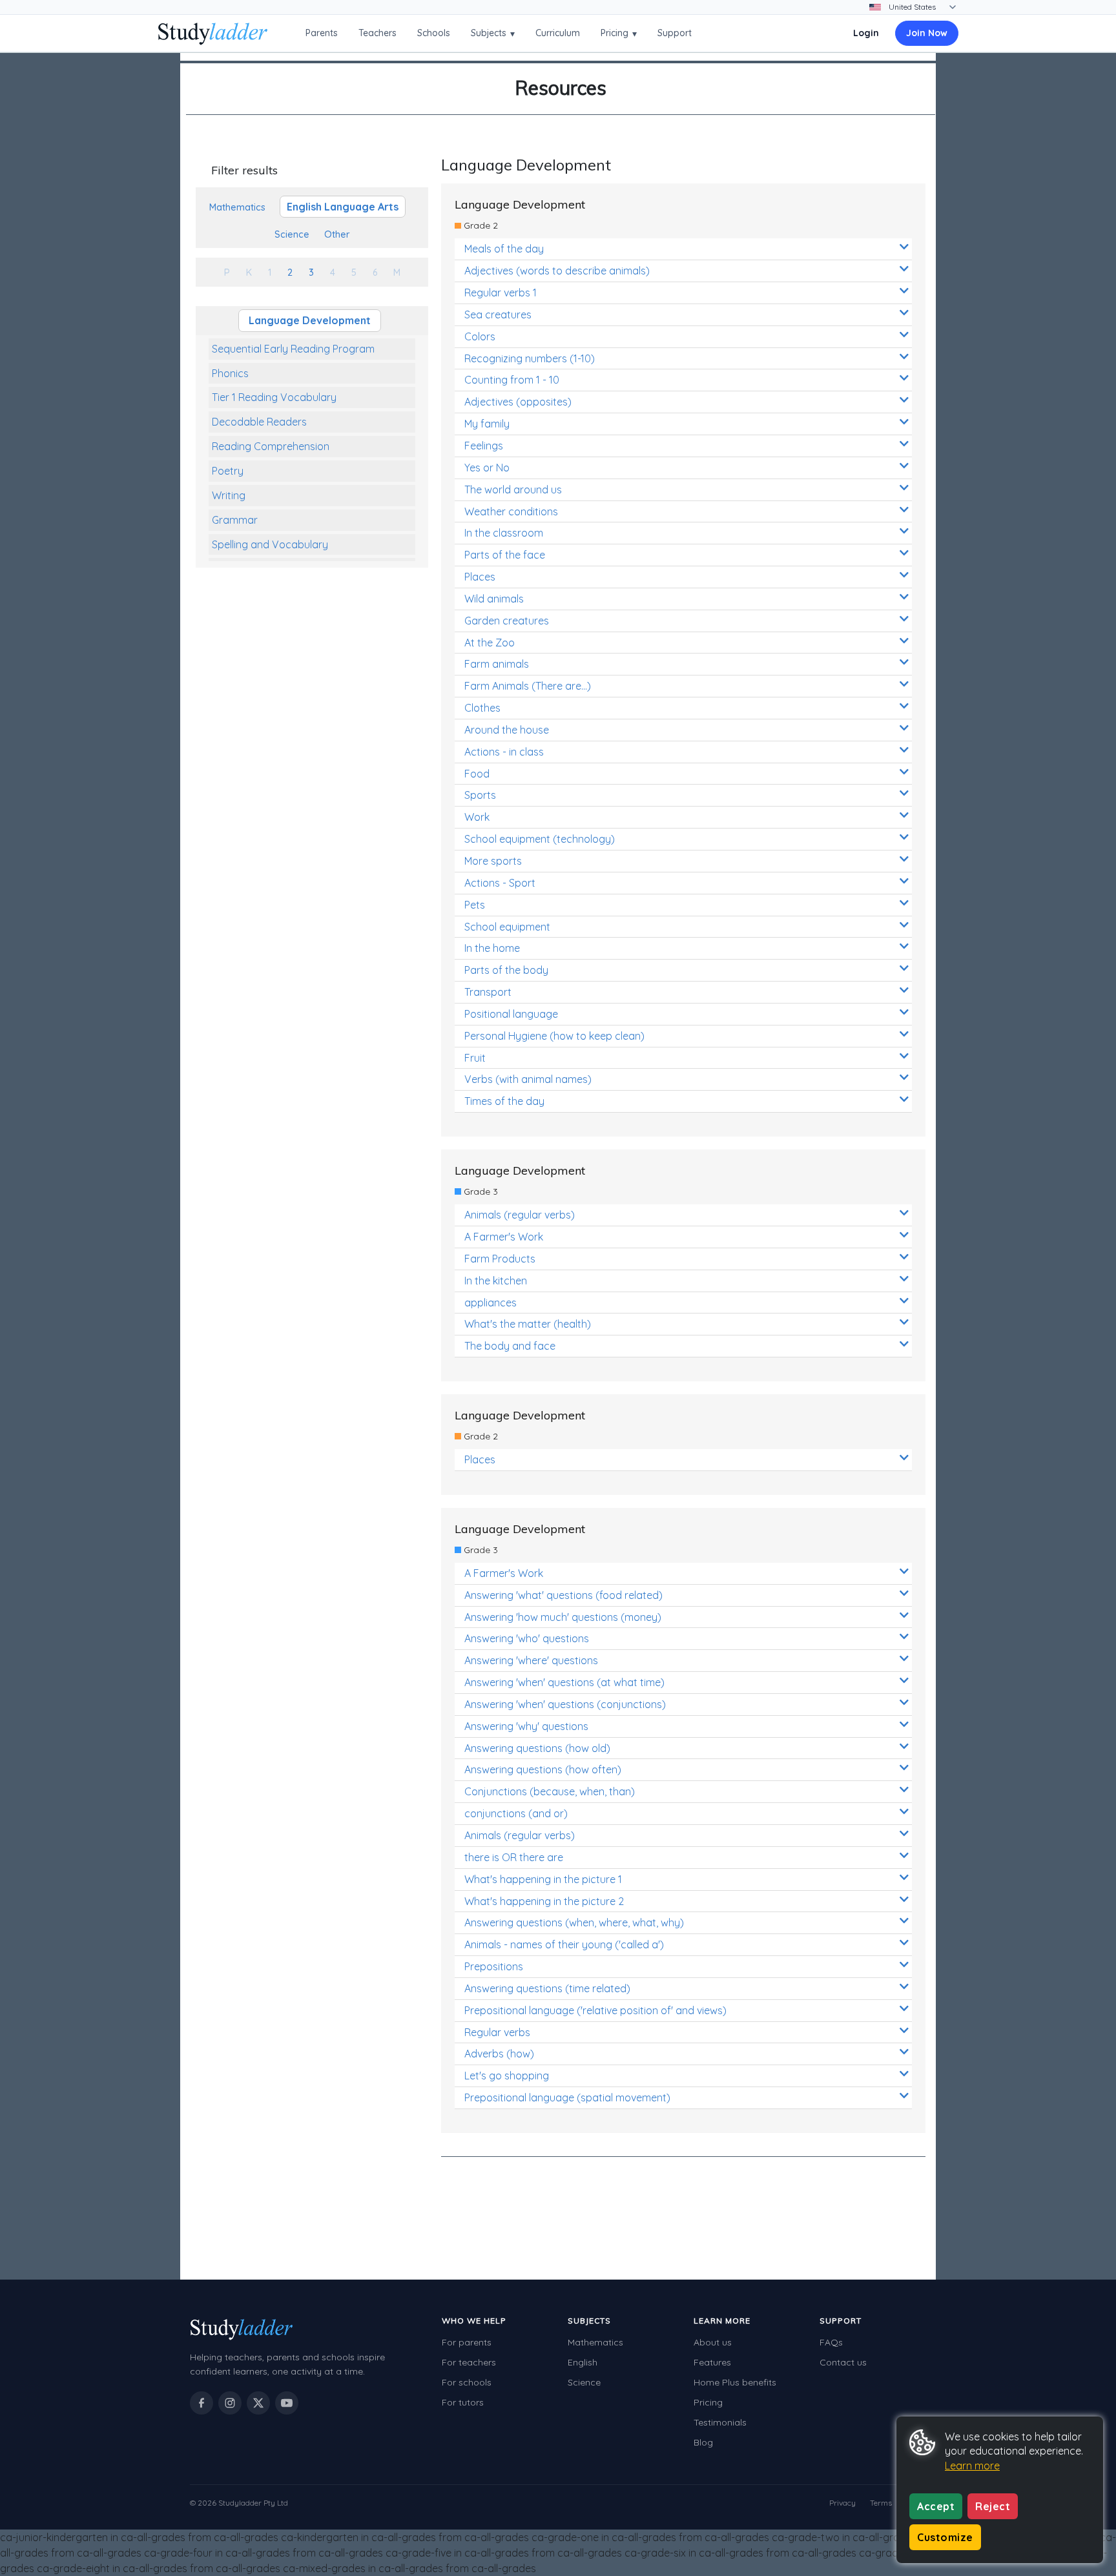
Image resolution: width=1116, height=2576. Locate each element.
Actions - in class (504, 752)
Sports (480, 795)
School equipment (507, 927)
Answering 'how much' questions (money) (563, 1617)
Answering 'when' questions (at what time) (564, 1682)
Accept (936, 2506)
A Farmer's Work (504, 1237)
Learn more (972, 2466)
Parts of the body (506, 970)
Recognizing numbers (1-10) (530, 358)
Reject (993, 2506)
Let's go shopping (507, 2076)
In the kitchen (496, 1281)
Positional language (511, 1014)
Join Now (927, 33)
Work (477, 817)
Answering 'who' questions (527, 1638)
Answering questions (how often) (543, 1769)
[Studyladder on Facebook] (201, 2403)
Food (477, 774)
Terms (881, 2503)
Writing (229, 495)
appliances (491, 1303)
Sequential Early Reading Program (293, 349)
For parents (467, 2342)
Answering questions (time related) (547, 1988)
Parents (322, 33)
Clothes (482, 708)
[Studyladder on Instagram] (230, 2403)
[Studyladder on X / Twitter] (258, 2403)
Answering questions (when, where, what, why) (574, 1922)
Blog (703, 2442)
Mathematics (595, 2342)
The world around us (513, 489)
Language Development (310, 320)
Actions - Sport (500, 883)
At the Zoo (490, 643)
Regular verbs (497, 2032)
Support (675, 33)
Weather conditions (511, 511)
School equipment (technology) (540, 839)
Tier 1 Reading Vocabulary (274, 397)
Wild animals (494, 599)
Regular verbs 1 (501, 293)
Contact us (843, 2362)
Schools (434, 33)
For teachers (469, 2362)
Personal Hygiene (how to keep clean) (554, 1036)
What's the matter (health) (528, 1324)
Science (584, 2382)
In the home (492, 948)
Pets (475, 905)
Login (866, 33)
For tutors (463, 2402)
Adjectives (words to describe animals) (557, 271)
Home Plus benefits (735, 2382)
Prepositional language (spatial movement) (567, 2097)
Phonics (230, 373)
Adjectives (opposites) (518, 402)
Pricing (619, 33)
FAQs (831, 2342)
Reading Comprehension (271, 446)
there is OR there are (514, 1857)
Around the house (507, 730)
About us (713, 2342)
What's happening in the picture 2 (544, 1901)
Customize (945, 2537)
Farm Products (500, 1259)
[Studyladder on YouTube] (287, 2403)
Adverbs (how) (499, 2054)
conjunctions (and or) (516, 1813)
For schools (467, 2382)
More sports (493, 861)
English (583, 2362)
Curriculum (558, 33)
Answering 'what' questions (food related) (563, 1595)
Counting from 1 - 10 (512, 380)
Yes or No (487, 468)
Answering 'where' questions (531, 1660)
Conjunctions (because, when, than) (550, 1791)
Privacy (842, 2503)
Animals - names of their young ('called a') (564, 1944)
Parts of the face (505, 555)
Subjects (493, 33)
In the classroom (504, 533)
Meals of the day (504, 249)
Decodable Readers (259, 422)
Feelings (484, 446)
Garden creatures (507, 621)
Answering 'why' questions (526, 1726)
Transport (488, 992)
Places (480, 577)
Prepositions (494, 1966)
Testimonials (720, 2422)
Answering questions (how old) (537, 1748)
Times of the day (504, 1101)
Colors (480, 336)
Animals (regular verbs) (520, 1215)
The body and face (510, 1346)
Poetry (228, 471)
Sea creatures (498, 314)
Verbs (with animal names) (528, 1079)
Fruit (475, 1058)
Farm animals (497, 664)
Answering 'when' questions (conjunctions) (565, 1704)
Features (712, 2362)
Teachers (377, 33)
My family (487, 424)
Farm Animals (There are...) (528, 686)
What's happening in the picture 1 (543, 1879)
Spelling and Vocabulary (270, 544)
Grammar (235, 520)
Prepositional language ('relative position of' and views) (595, 2010)
